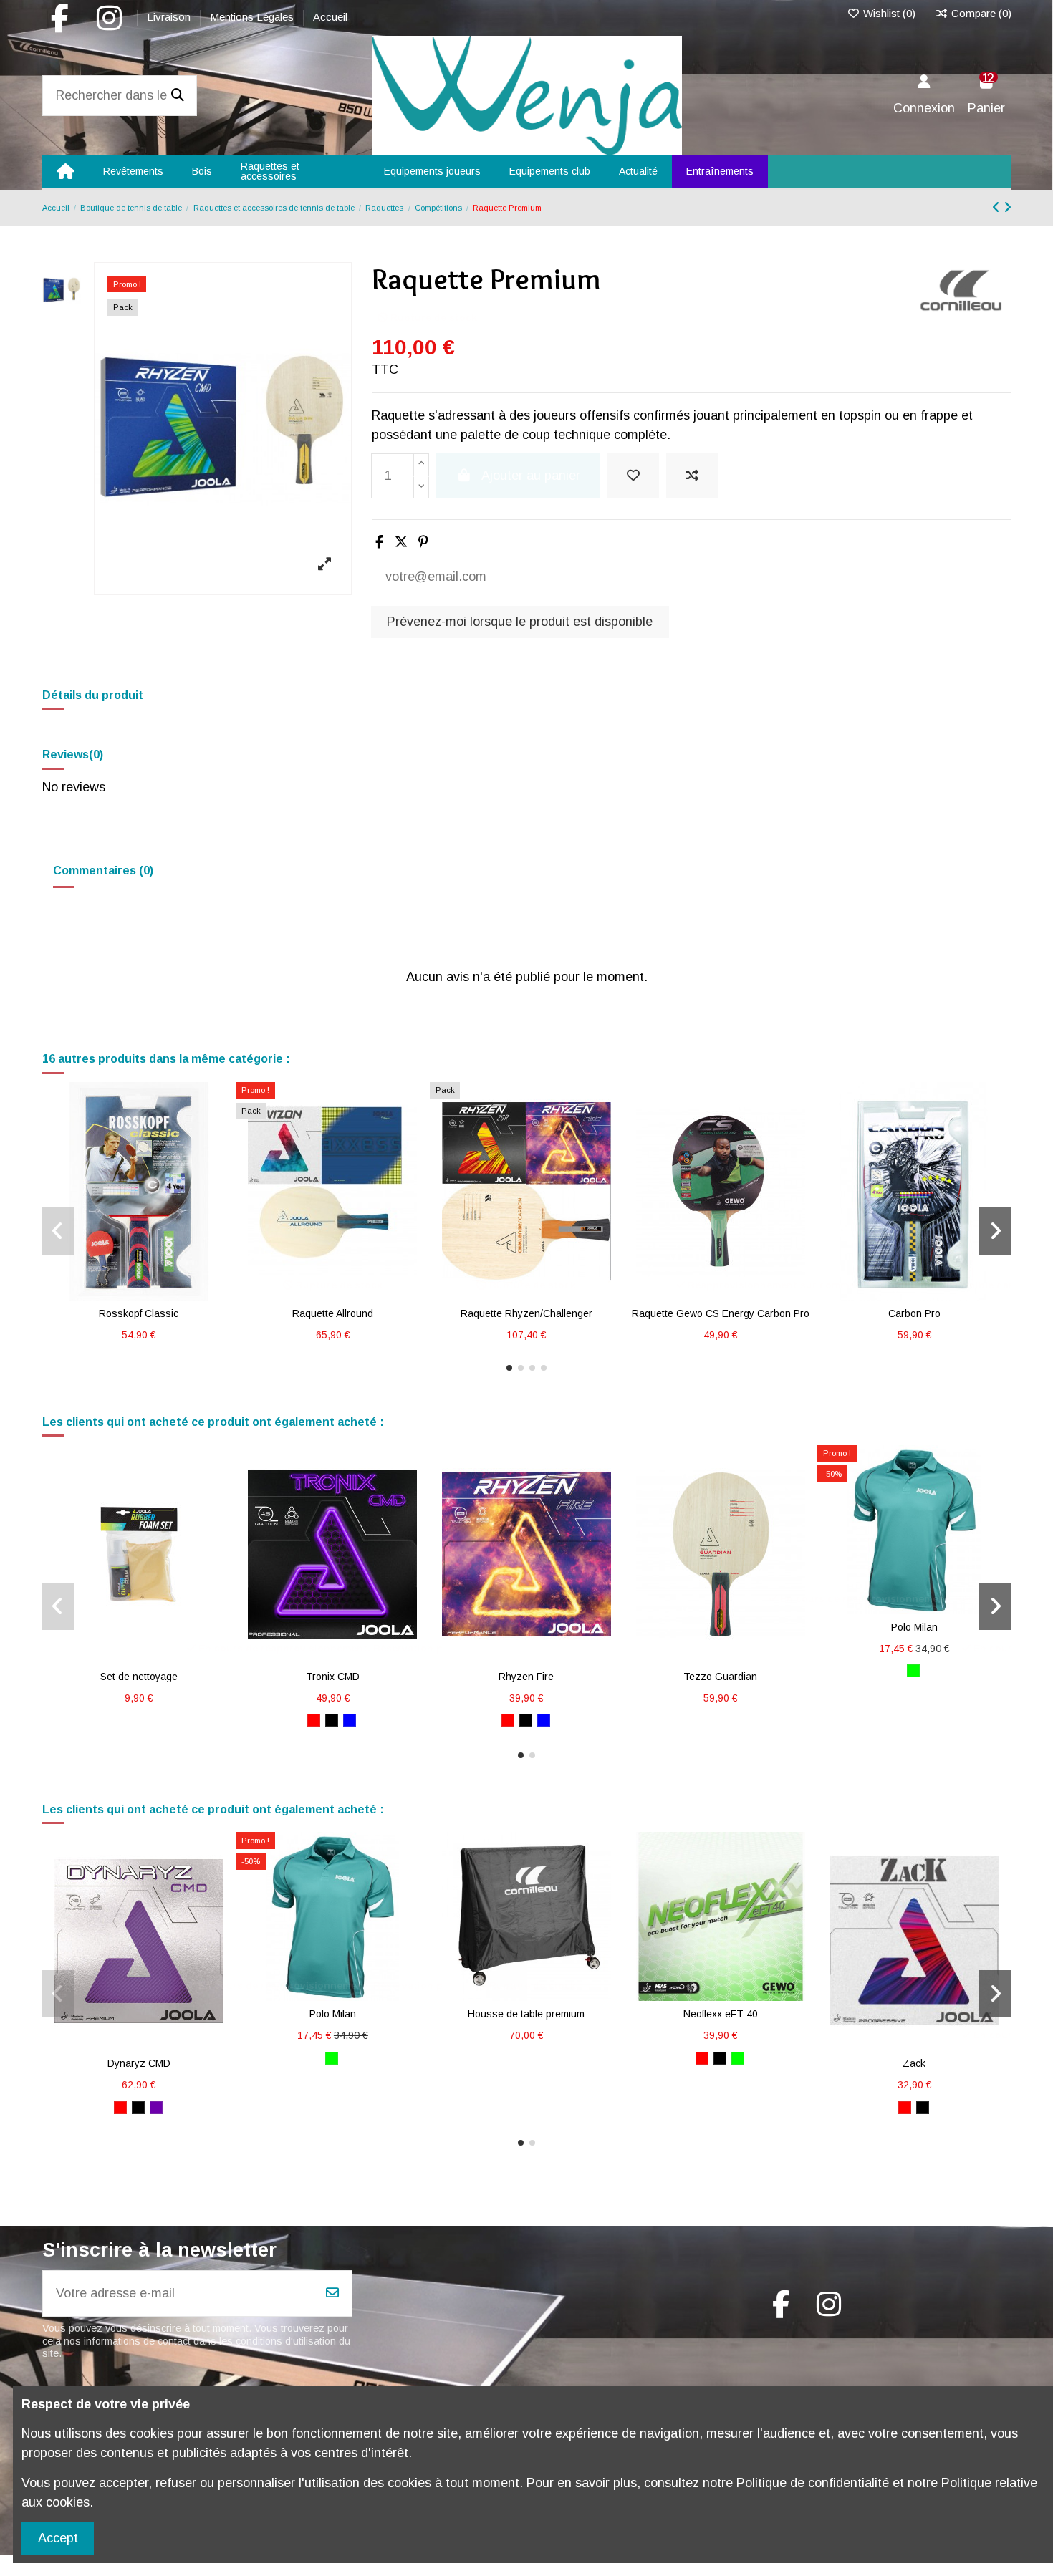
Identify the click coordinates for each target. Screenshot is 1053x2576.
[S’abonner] (332, 2293)
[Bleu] (350, 1720)
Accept (58, 2538)
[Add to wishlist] (633, 476)
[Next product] (1008, 208)
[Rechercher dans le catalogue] (178, 96)
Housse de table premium (526, 2014)
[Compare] (138, 1294)
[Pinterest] (423, 542)
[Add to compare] (692, 476)
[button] (509, 1368)
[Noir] (332, 1720)
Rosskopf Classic (139, 1313)
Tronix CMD (333, 1677)
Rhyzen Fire (526, 1677)
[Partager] (379, 542)
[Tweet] (401, 542)
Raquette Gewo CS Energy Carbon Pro (721, 1313)
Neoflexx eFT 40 (721, 2014)
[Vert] (913, 1671)
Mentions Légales (253, 17)
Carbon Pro (914, 1313)
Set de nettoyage (139, 1677)
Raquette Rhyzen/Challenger (526, 1313)
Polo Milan (914, 1627)
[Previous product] (998, 208)
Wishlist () (889, 13)
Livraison (170, 17)
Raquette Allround (333, 1313)
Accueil (330, 17)
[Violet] (156, 2108)
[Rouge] (314, 1720)
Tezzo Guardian (720, 1677)
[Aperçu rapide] (165, 1294)
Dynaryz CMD (139, 2063)
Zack (914, 2063)
